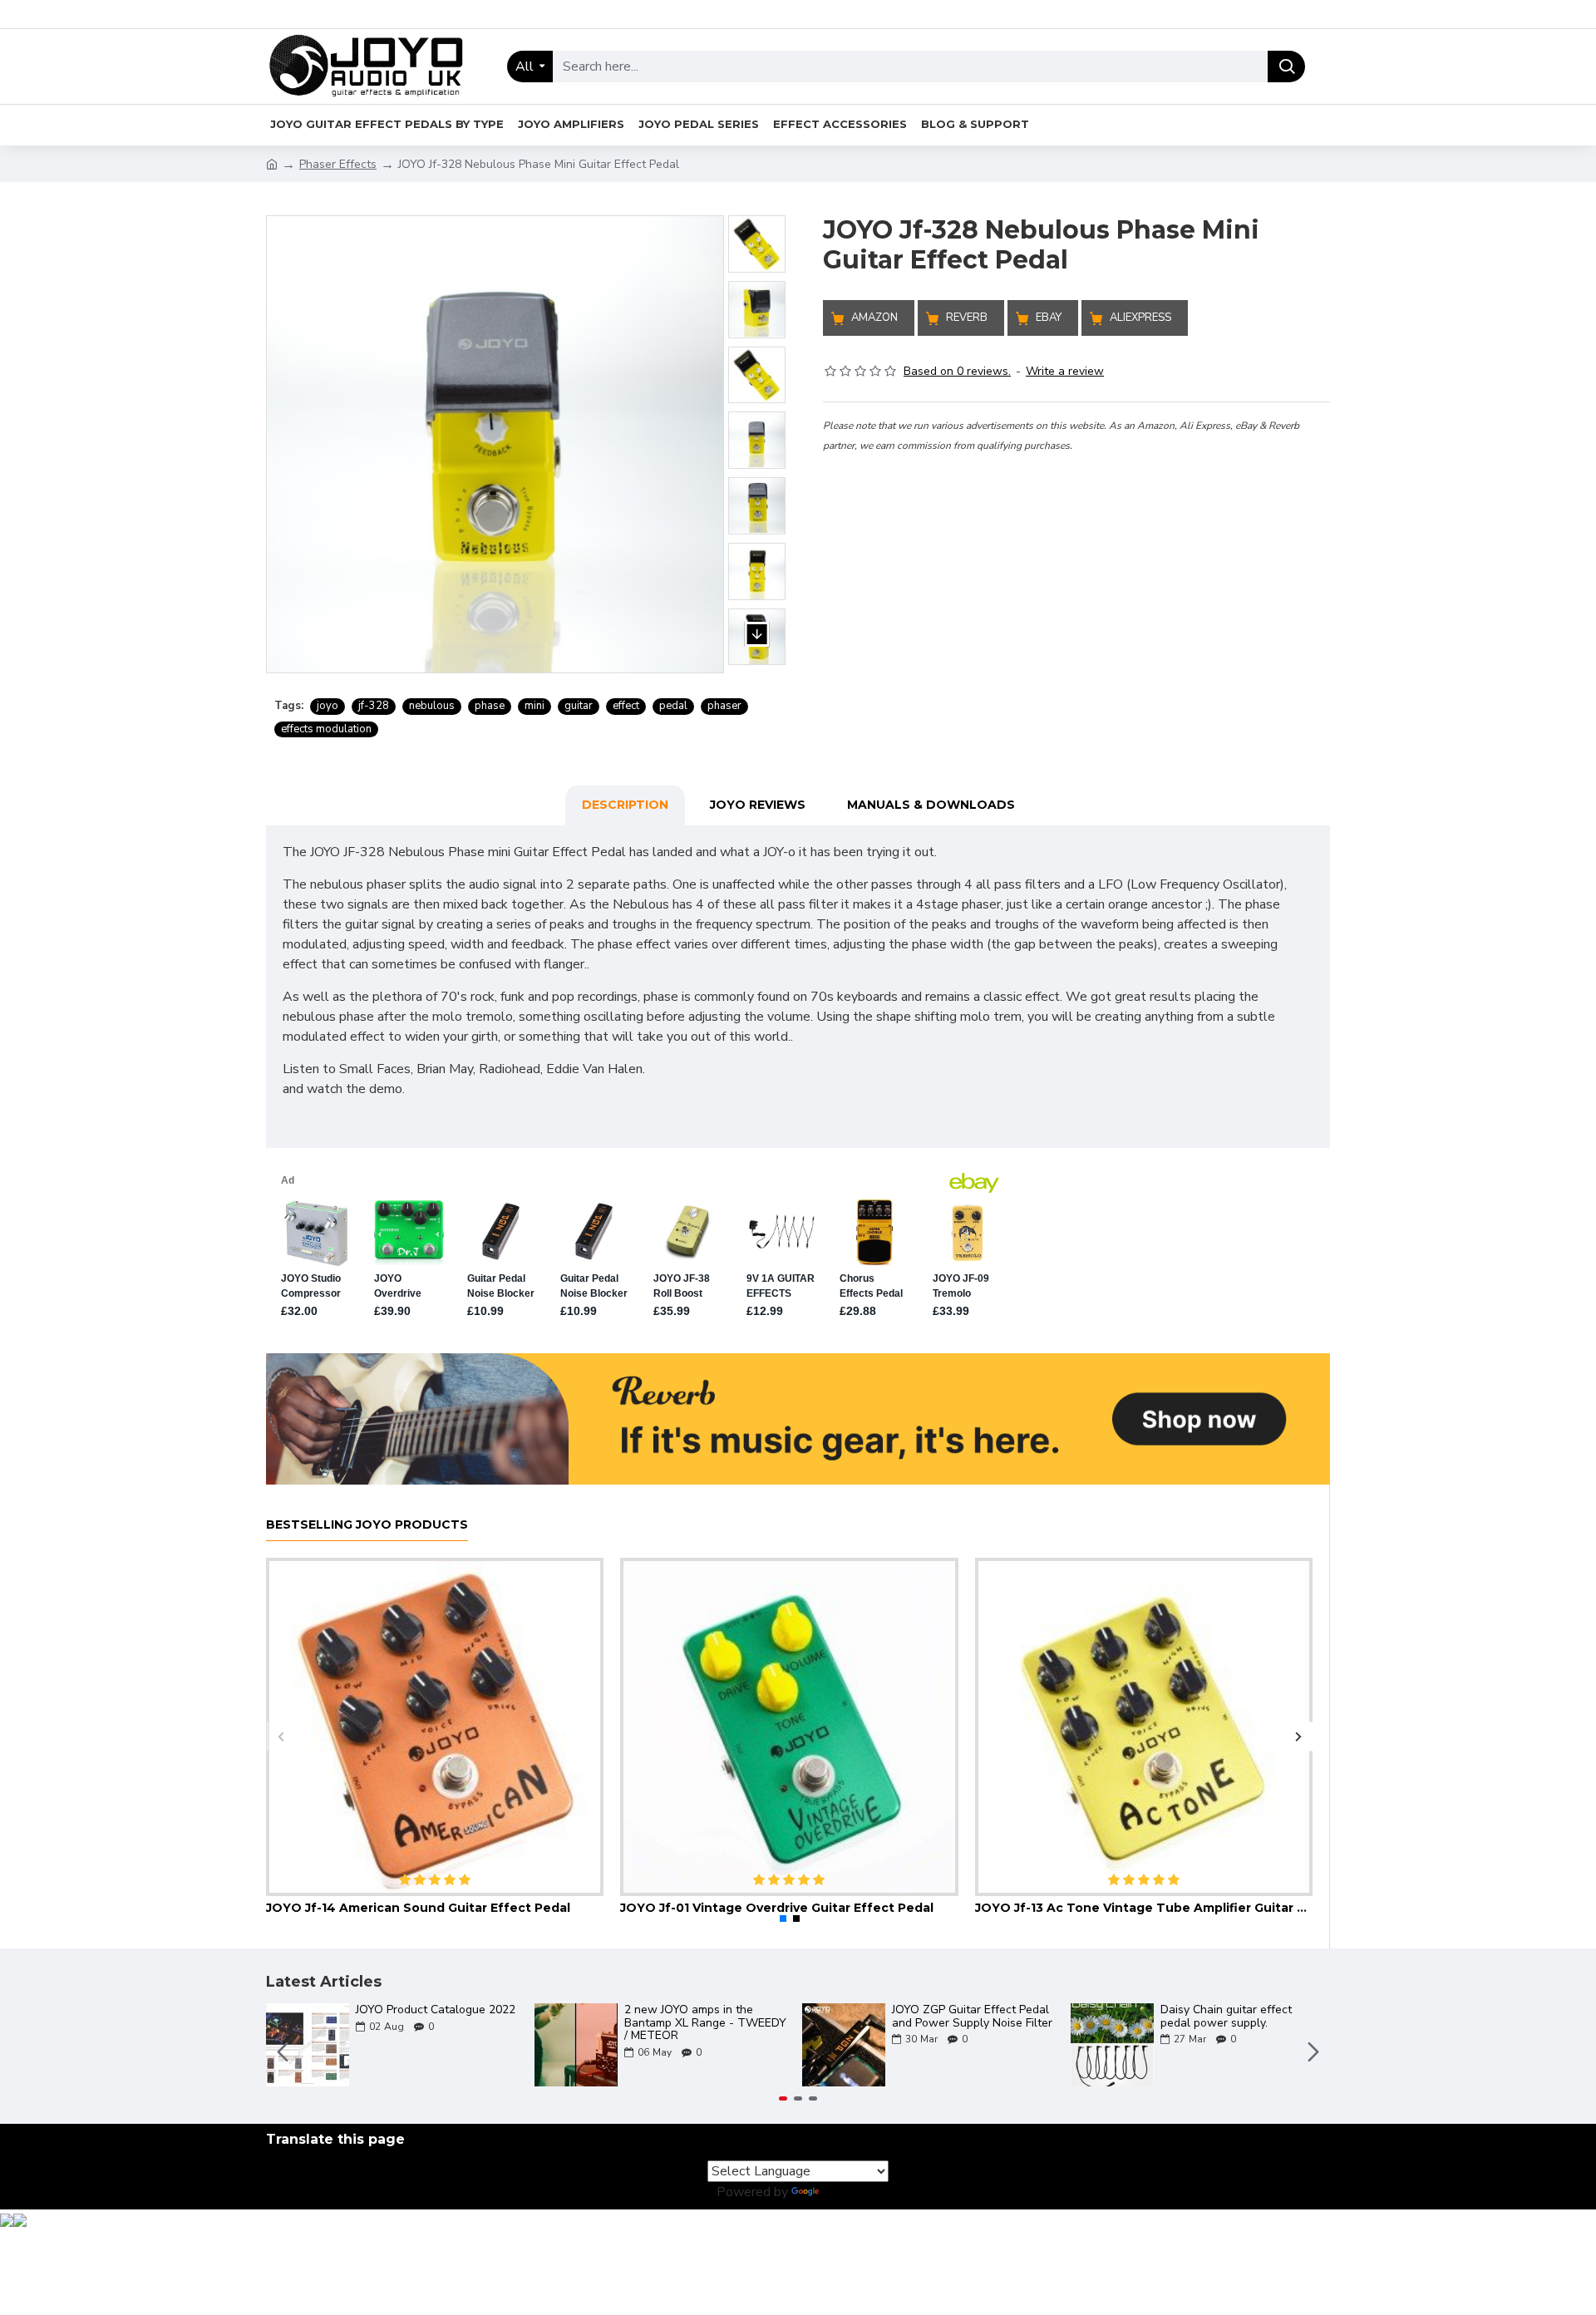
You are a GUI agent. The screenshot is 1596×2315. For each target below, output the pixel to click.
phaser (724, 706)
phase (490, 706)
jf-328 (374, 706)
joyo (328, 706)
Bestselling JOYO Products (367, 1525)
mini (534, 706)
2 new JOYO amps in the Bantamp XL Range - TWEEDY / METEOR (705, 2022)
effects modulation (326, 729)
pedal (673, 706)
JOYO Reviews (758, 805)
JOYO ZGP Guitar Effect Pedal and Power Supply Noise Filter (972, 2016)
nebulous (432, 706)
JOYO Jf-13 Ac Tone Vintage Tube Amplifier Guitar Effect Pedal (1144, 1908)
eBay (1049, 318)
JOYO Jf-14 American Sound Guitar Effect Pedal (418, 1908)
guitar (579, 706)
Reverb (967, 318)
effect (626, 706)
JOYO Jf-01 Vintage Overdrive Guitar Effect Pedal (777, 1908)
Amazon (874, 318)
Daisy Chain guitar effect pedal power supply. (1226, 2016)
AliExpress (1140, 318)
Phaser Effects (338, 164)
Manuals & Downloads (931, 805)
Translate (851, 2192)
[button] (757, 199)
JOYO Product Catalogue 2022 (436, 2010)
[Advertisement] (1076, 571)
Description (625, 805)
